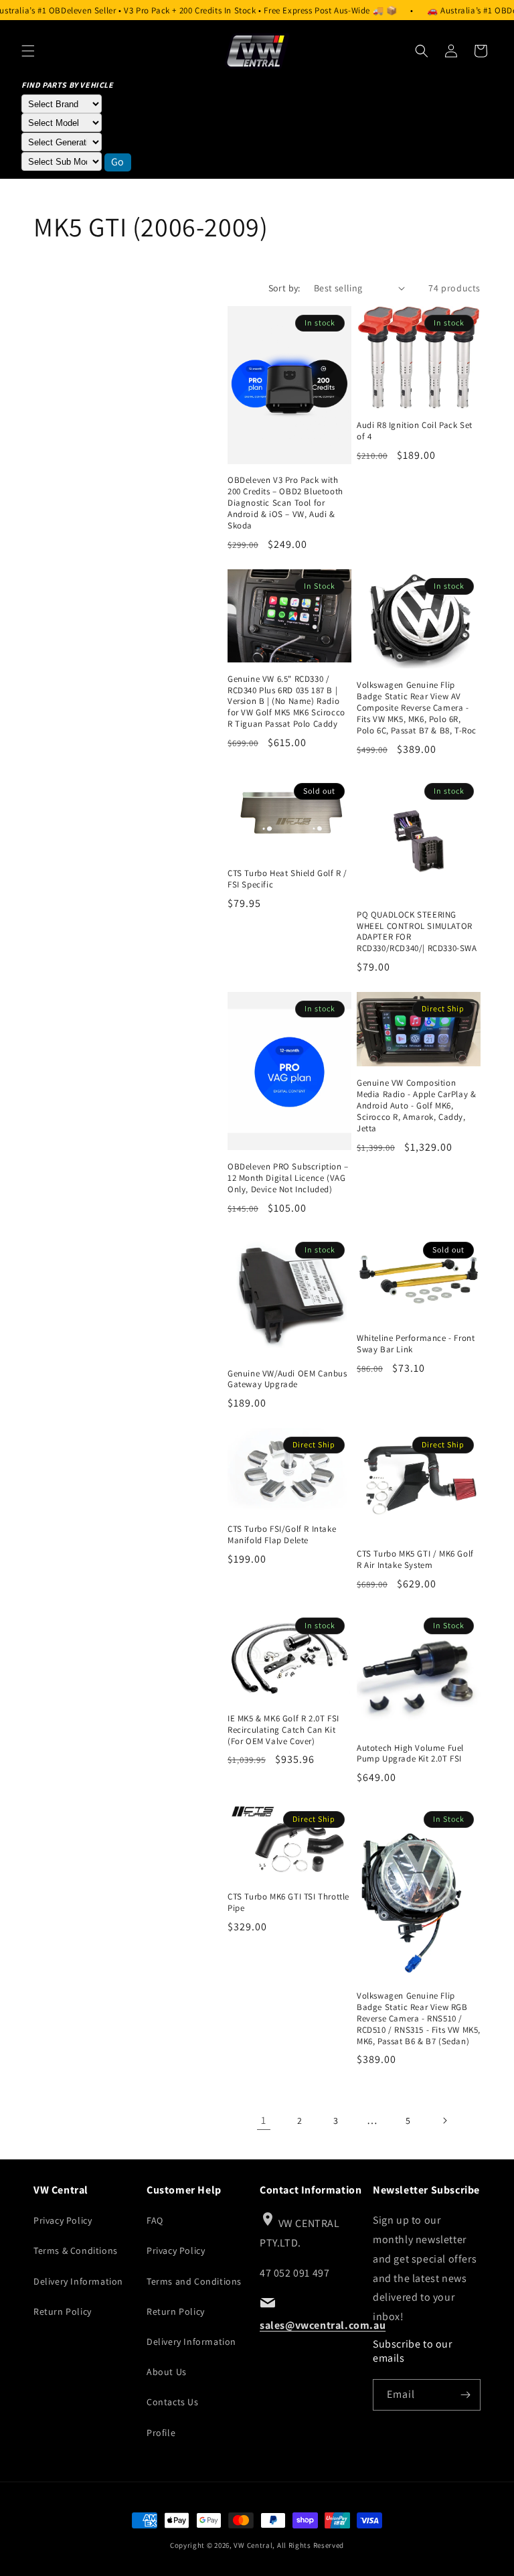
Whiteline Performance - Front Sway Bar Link (416, 1344)
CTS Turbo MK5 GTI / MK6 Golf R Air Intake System (415, 1560)
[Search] (422, 51)
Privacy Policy (63, 2220)
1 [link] (264, 2120)
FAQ (155, 2220)
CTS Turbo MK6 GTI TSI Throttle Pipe (288, 1903)
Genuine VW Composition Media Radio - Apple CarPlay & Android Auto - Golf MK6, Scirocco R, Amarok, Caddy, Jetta (416, 1106)
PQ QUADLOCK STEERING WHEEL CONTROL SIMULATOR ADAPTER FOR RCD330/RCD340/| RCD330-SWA (417, 932)
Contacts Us (173, 2402)
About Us (167, 2372)
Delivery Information (78, 2281)
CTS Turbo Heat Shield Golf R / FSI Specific (287, 879)
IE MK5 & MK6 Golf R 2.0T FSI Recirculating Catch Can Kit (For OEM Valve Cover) (283, 1730)
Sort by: (284, 288)
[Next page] (444, 2121)
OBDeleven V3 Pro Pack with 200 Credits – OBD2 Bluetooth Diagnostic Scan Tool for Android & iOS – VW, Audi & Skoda (285, 503)
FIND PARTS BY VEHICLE (68, 85)
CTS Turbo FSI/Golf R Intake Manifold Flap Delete (282, 1535)
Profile (161, 2433)
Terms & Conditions (76, 2250)
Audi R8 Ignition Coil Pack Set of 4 (415, 431)
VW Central (253, 2545)
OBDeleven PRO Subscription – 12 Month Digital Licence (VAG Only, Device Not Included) (288, 1178)
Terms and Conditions (194, 2281)
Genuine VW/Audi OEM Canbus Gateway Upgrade (287, 1379)
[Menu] (28, 51)
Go (118, 162)
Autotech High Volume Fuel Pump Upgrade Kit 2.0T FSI (410, 1754)
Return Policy (63, 2311)
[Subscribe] (465, 2395)
